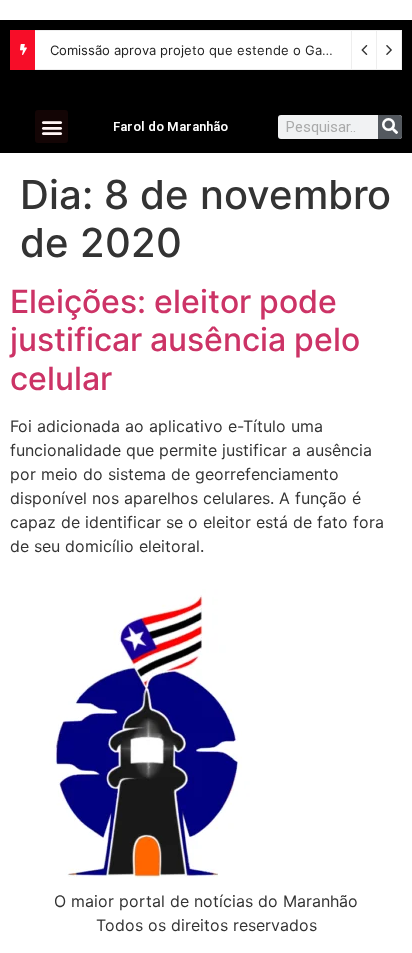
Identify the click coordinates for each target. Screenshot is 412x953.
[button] (51, 126)
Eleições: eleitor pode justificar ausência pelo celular (185, 340)
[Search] (390, 127)
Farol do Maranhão (170, 126)
